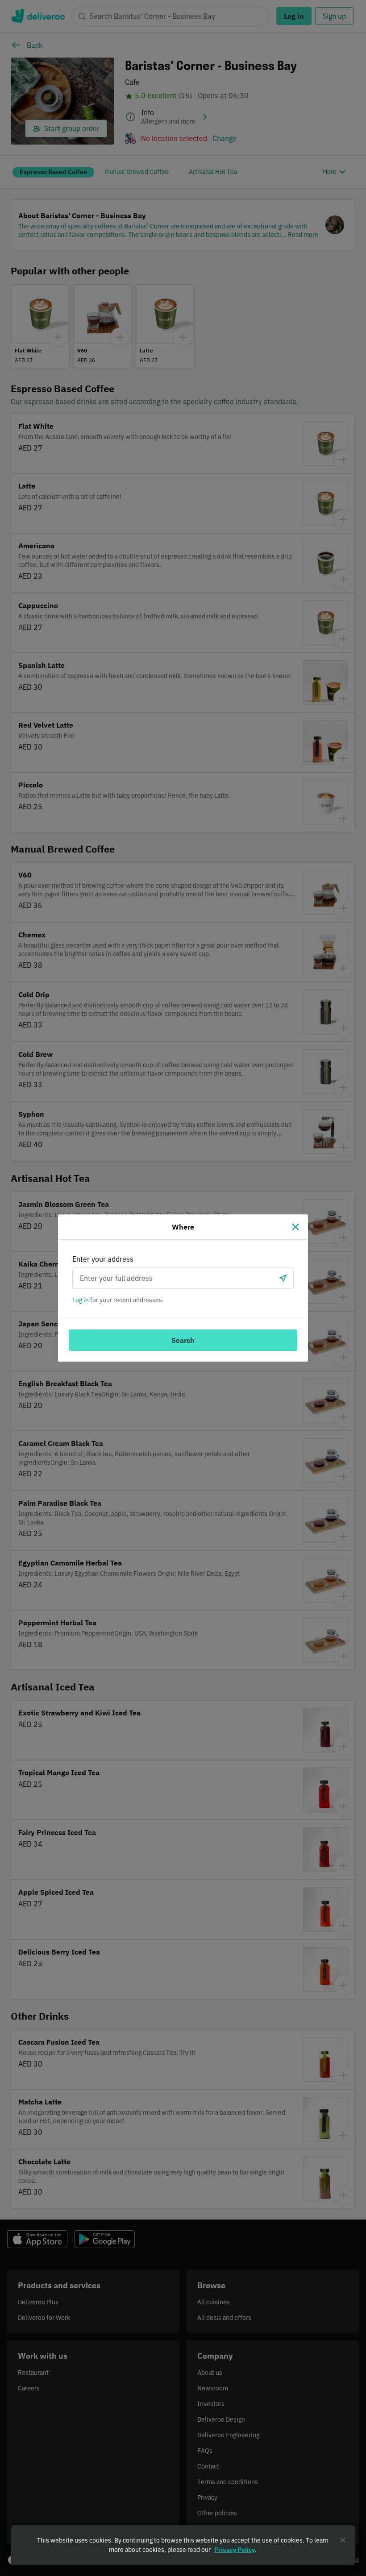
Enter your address (103, 1259)
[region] (183, 2545)
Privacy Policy (235, 2550)
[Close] (295, 1227)
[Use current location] (283, 1278)
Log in (81, 1300)
